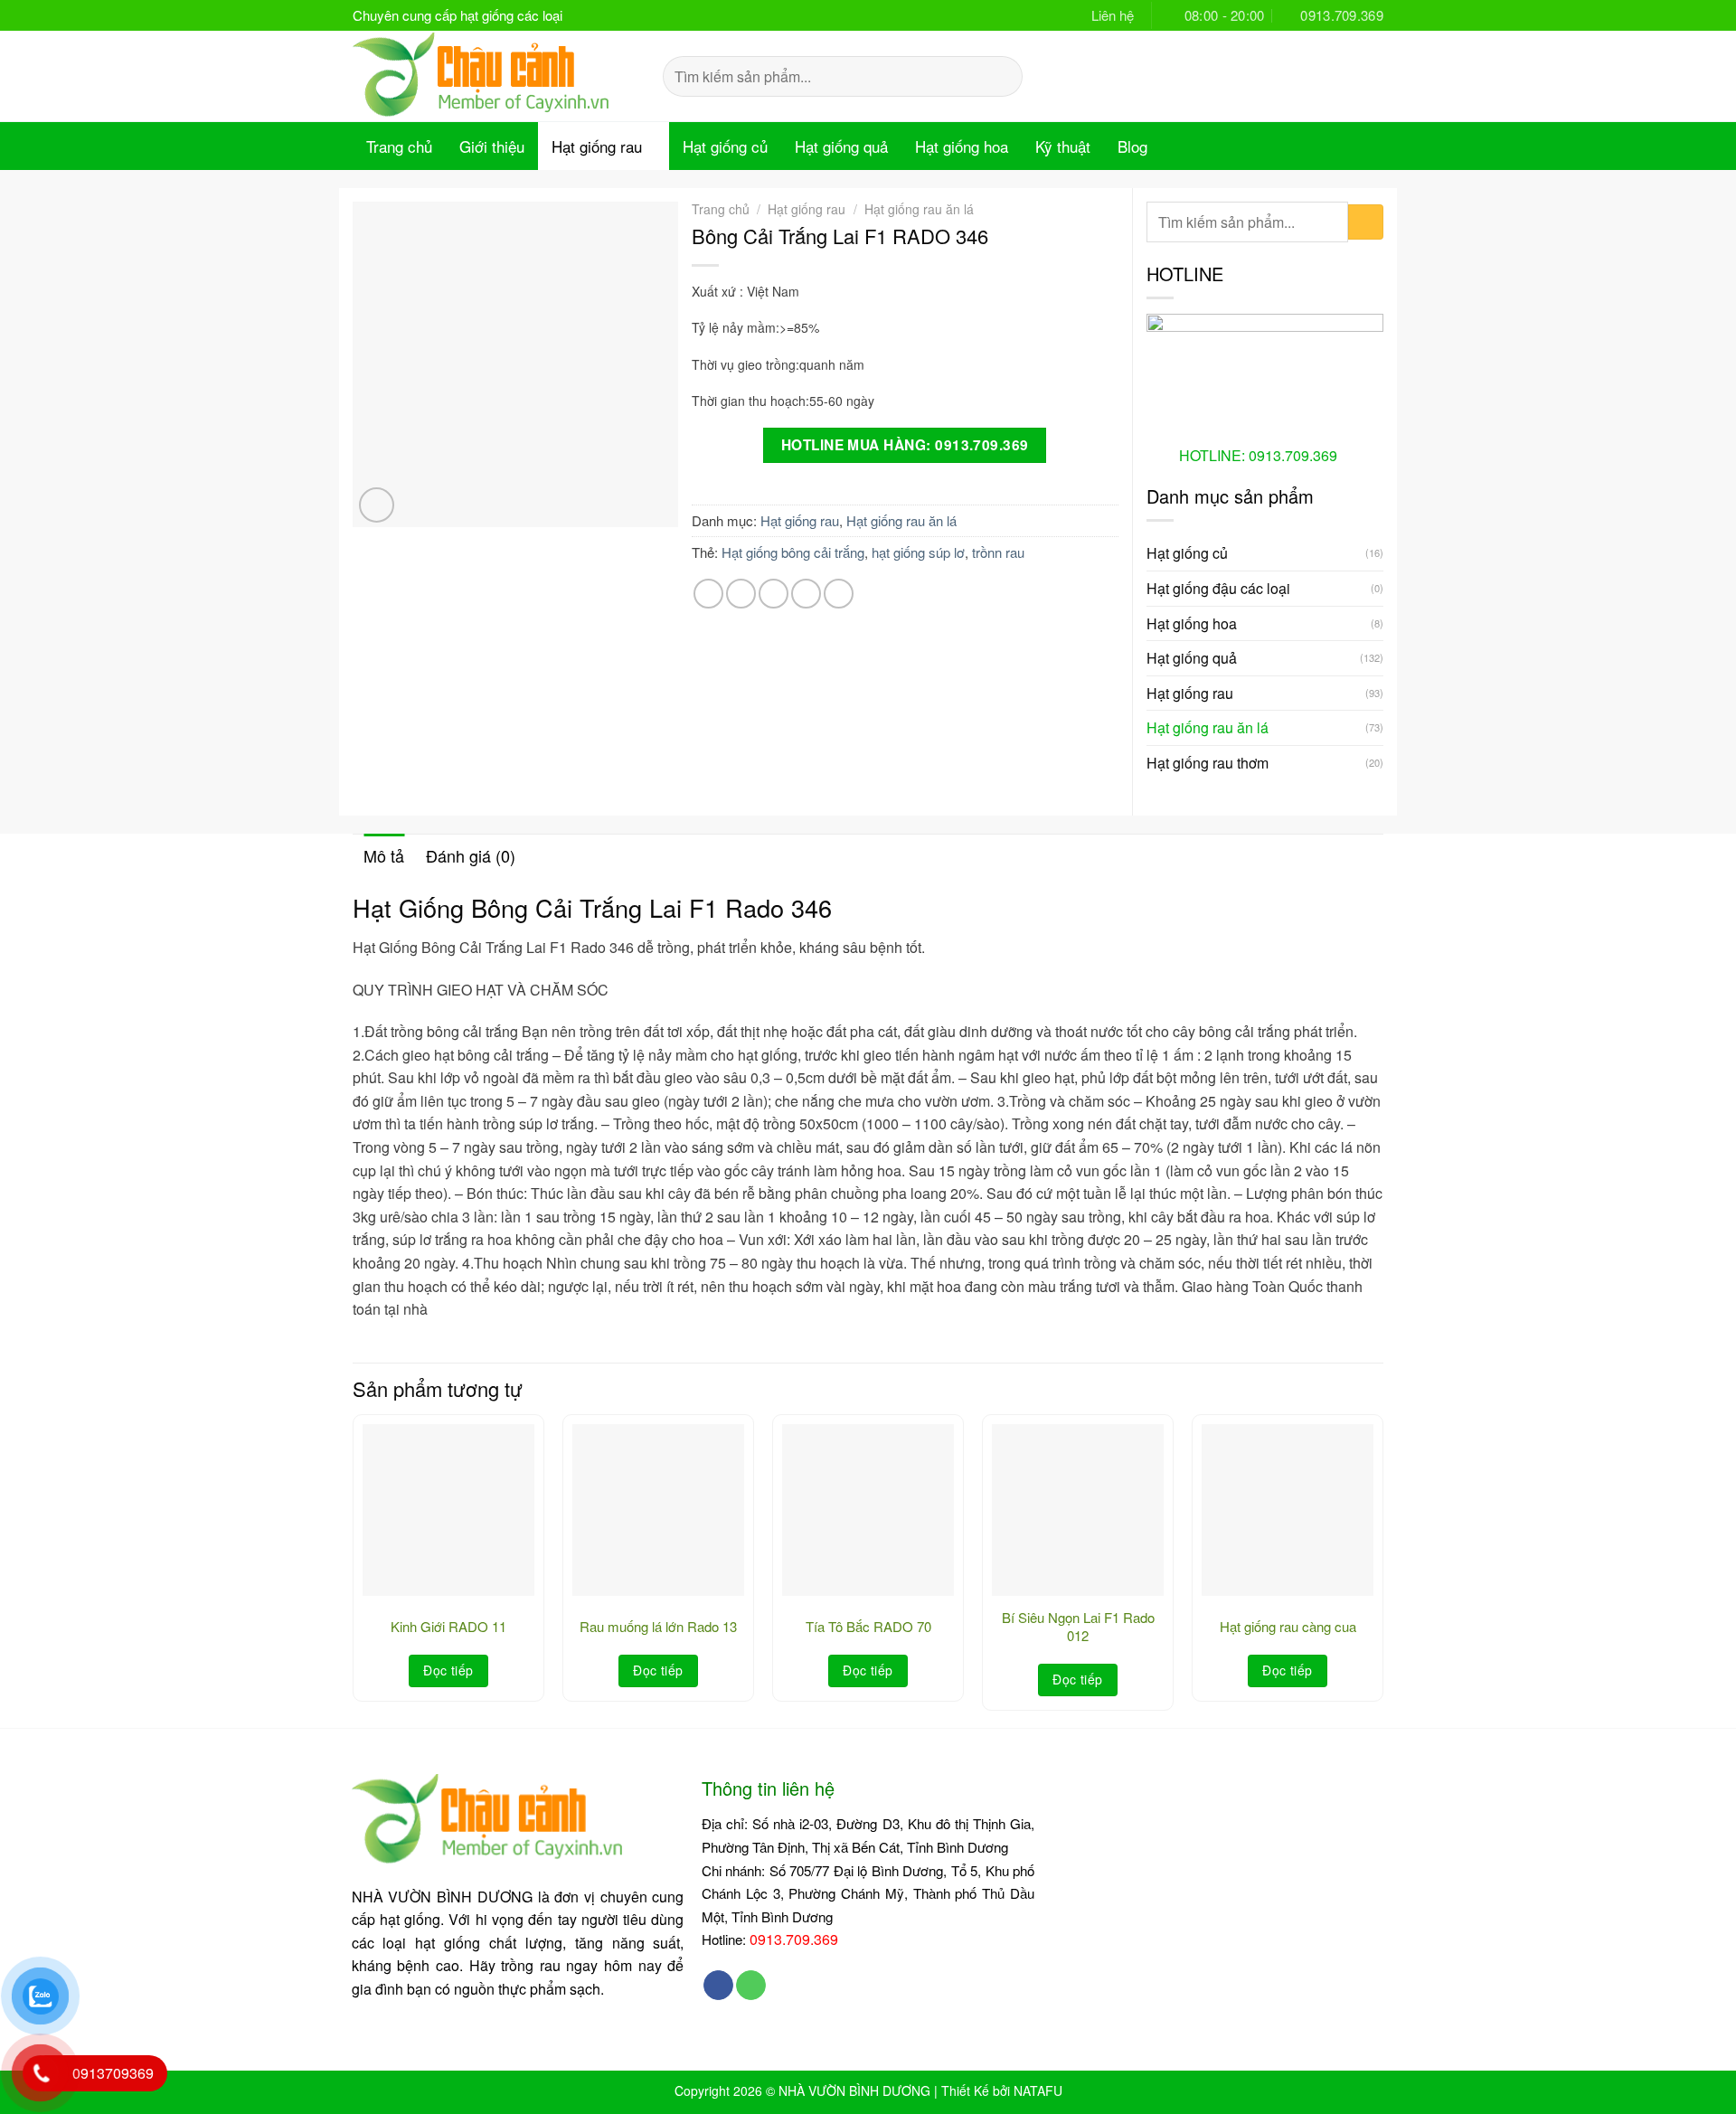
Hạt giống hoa (962, 146)
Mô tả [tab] (384, 855)
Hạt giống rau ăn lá (919, 209)
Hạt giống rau (597, 146)
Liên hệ (1113, 15)
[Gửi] (1002, 75)
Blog (1132, 146)
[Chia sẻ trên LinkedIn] (839, 594)
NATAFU (1038, 2090)
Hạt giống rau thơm (1208, 763)
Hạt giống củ (725, 146)
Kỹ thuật (1063, 146)
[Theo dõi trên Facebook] (718, 1986)
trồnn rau (998, 552)
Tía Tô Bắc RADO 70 (868, 1627)
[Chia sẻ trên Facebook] (708, 594)
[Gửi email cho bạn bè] (774, 594)
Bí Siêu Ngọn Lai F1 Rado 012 (1078, 1626)
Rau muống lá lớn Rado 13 (658, 1627)
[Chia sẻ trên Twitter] (741, 594)
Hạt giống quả (841, 146)
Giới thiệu (492, 146)
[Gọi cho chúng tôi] (751, 1986)
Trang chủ (399, 146)
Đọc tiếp (448, 1670)
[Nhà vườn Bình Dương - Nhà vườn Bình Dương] (494, 76)
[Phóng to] (377, 505)
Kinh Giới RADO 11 (448, 1627)
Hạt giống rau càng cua (1288, 1627)
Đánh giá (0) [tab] (471, 855)
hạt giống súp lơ (918, 552)
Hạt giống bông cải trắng (793, 552)
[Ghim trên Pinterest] (806, 594)
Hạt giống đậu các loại (1218, 588)
